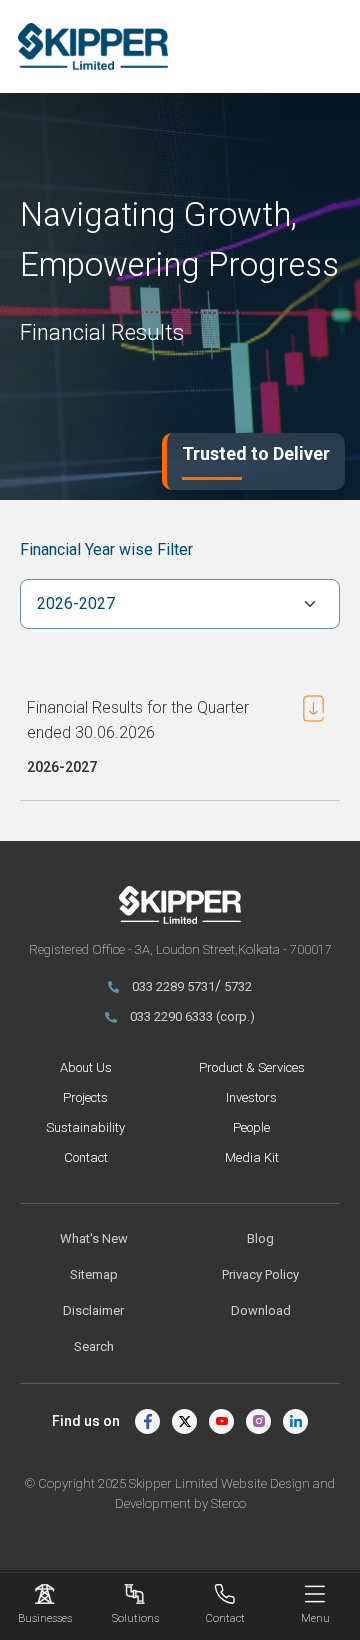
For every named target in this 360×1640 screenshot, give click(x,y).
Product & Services (252, 1067)
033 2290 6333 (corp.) (192, 1016)
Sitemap (94, 1274)
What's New (94, 1238)
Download (261, 1310)
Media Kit (252, 1157)
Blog (260, 1238)
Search (94, 1346)
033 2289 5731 (173, 986)
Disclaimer (93, 1310)
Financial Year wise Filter (106, 549)
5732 (238, 986)
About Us (86, 1067)
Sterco (228, 1503)
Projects (85, 1097)
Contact (86, 1157)
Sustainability (85, 1127)
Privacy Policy (260, 1274)
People (251, 1127)
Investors (251, 1097)
